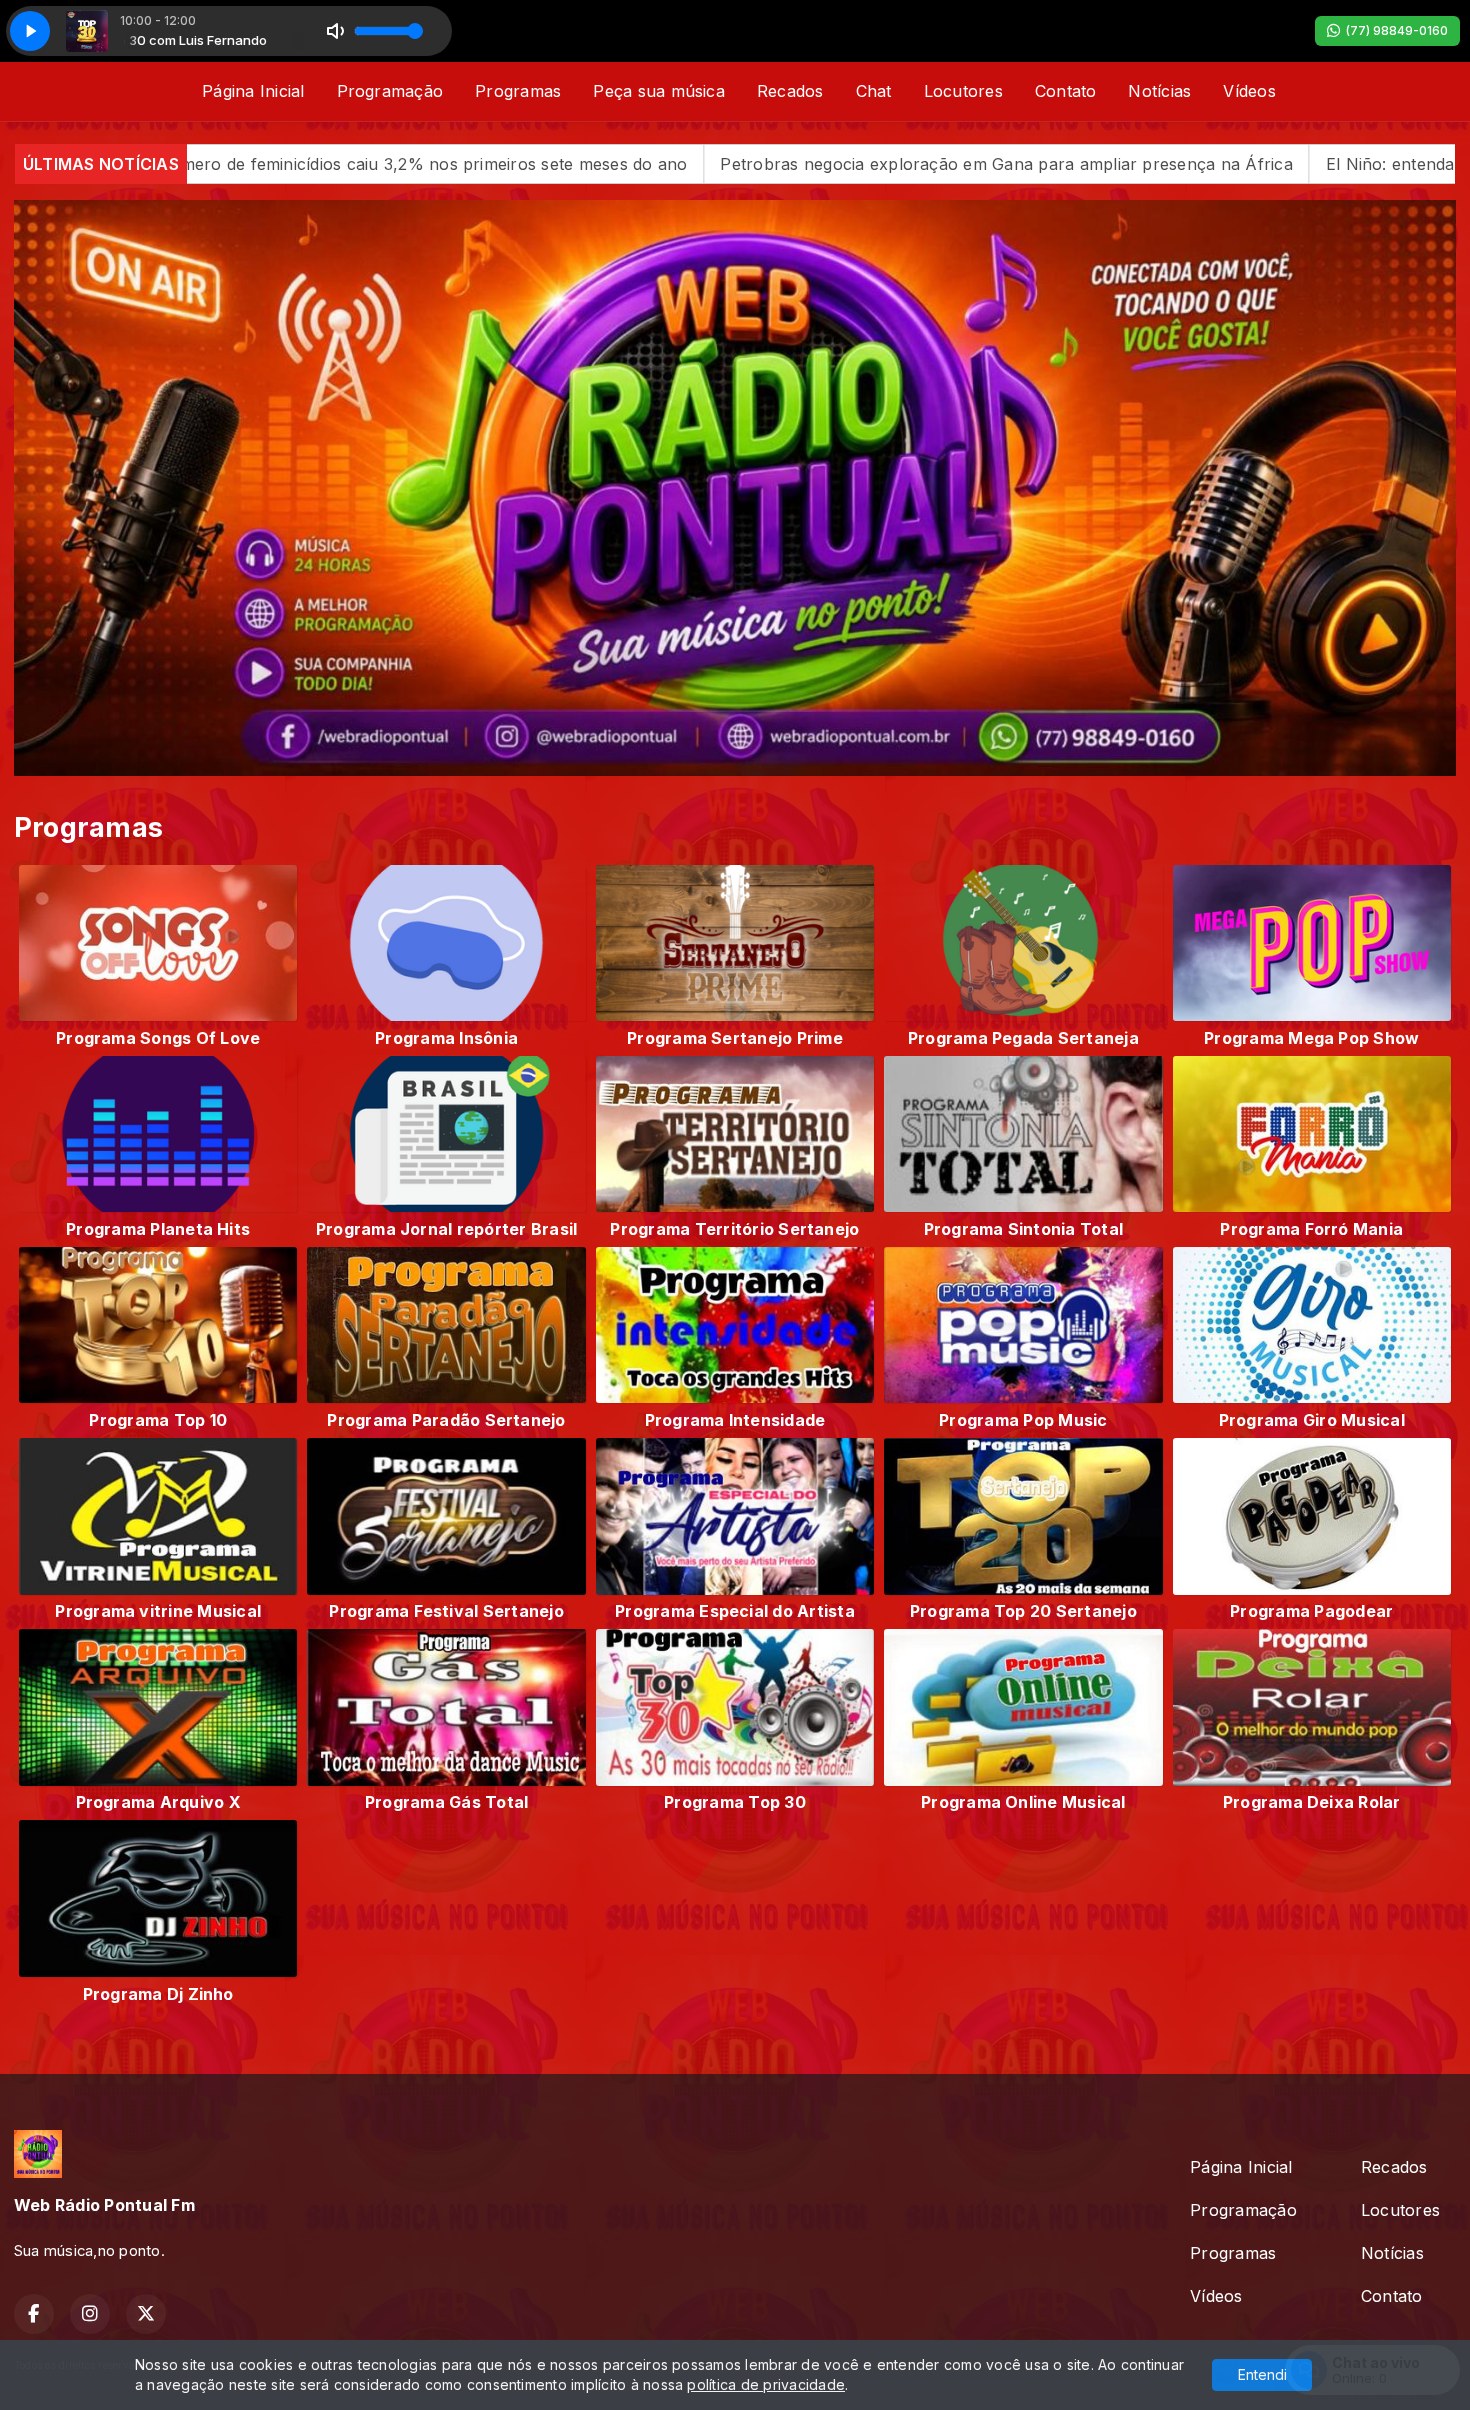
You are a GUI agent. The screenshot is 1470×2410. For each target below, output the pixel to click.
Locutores (963, 91)
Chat (874, 91)
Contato (1066, 91)
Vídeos (1249, 91)
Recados (790, 91)
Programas (518, 91)
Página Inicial (253, 91)
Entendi (1262, 2374)
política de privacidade (766, 2384)
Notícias (1159, 91)
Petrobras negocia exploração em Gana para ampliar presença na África (728, 164)
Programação (390, 91)
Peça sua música (659, 91)
